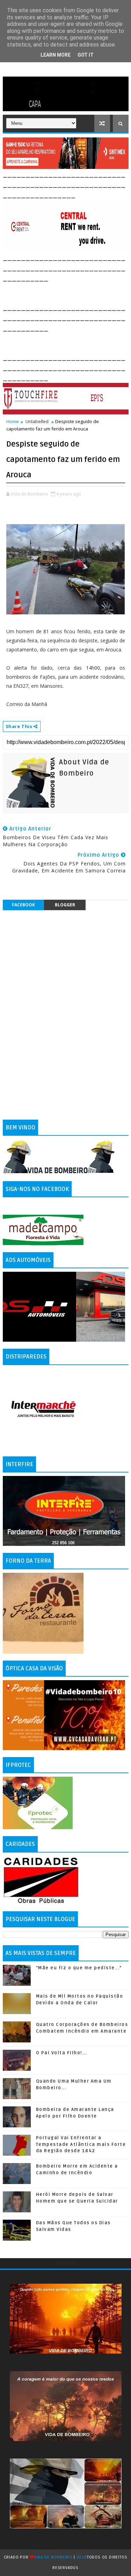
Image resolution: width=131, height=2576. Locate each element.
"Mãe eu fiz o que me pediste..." (79, 1968)
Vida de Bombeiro (53, 2557)
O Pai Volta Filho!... (62, 2053)
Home (13, 421)
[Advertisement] (67, 292)
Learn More (56, 55)
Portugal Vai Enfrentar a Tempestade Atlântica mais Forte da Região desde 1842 (81, 2144)
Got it (86, 55)
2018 (82, 2557)
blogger (65, 905)
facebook (23, 905)
